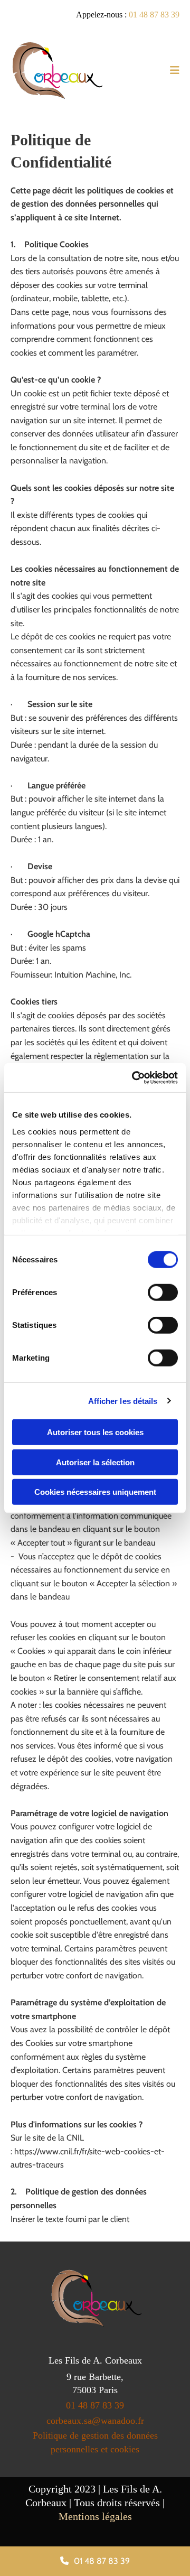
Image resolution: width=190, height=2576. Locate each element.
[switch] (163, 1292)
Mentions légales (95, 2516)
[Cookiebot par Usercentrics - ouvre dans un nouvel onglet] (134, 1077)
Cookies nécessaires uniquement (95, 1492)
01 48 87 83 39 (154, 15)
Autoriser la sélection (95, 1462)
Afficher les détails (123, 1401)
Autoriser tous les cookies (95, 1432)
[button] (95, 2561)
